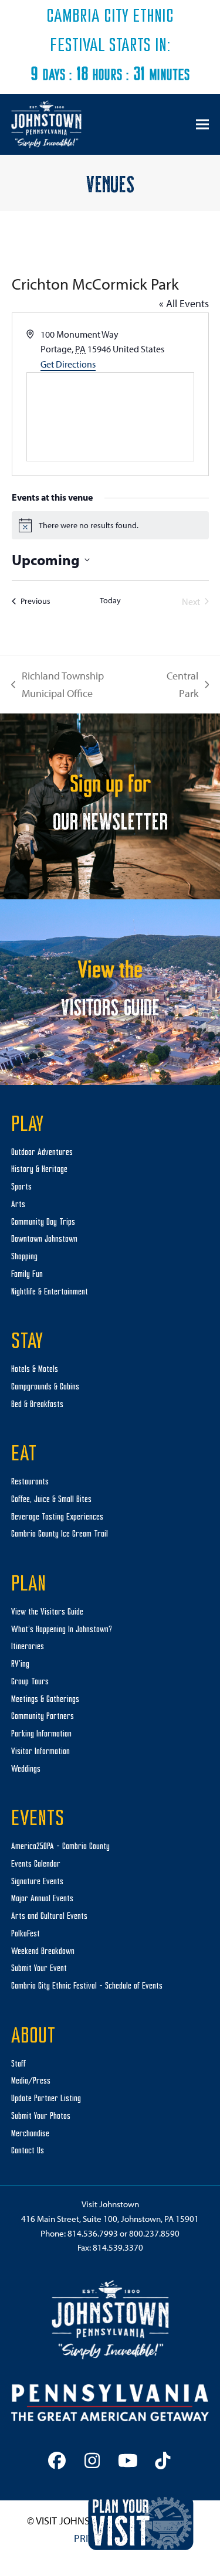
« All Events (184, 303)
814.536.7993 (93, 2233)
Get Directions (68, 364)
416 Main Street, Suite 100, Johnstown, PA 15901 (110, 2219)
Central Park (178, 685)
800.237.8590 (154, 2233)
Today (110, 600)
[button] (202, 124)
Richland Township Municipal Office (57, 685)
